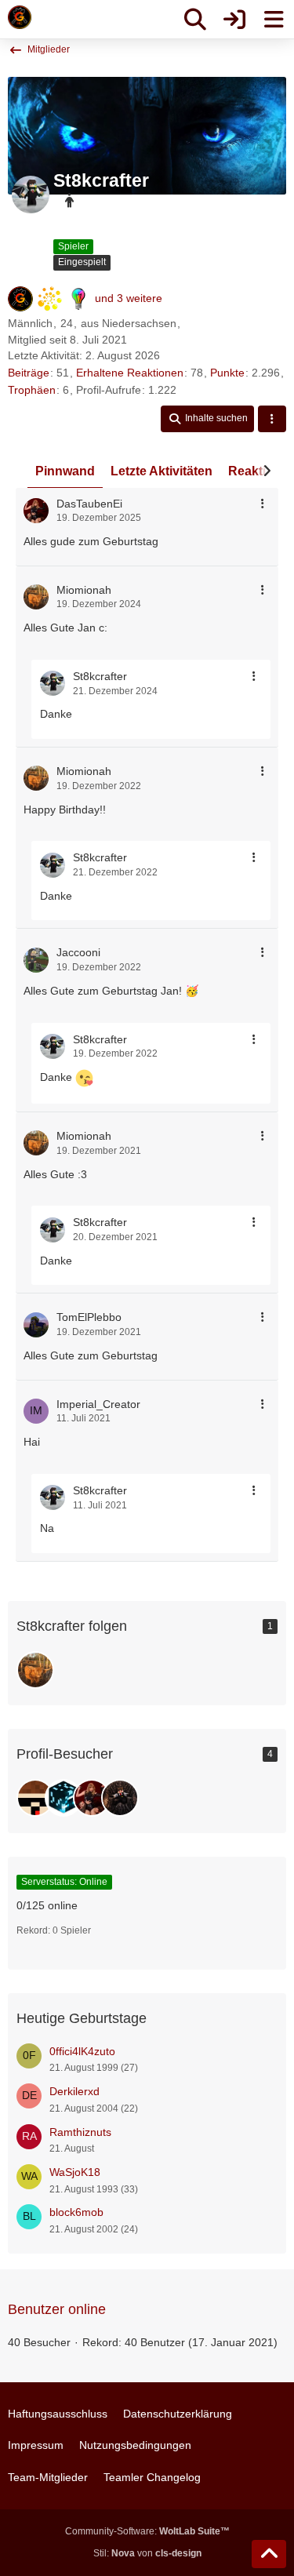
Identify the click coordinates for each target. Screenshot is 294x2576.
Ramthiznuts (80, 2132)
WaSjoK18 (75, 2172)
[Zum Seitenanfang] (269, 2554)
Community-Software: (147, 2531)
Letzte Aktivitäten (162, 471)
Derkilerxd (74, 2091)
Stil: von (147, 2553)
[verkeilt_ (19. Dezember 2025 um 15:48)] (35, 1798)
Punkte (227, 373)
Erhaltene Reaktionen (130, 373)
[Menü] (274, 20)
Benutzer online (57, 2309)
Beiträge (29, 373)
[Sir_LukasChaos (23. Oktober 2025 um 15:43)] (120, 1798)
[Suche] (195, 20)
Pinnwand (65, 471)
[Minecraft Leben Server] (20, 17)
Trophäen (32, 390)
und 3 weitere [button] (129, 298)
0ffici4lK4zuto (82, 2051)
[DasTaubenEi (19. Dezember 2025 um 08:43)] (92, 1798)
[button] (207, 419)
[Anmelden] (234, 20)
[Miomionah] (35, 1670)
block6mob (76, 2212)
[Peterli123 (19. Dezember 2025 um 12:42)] (64, 1798)
